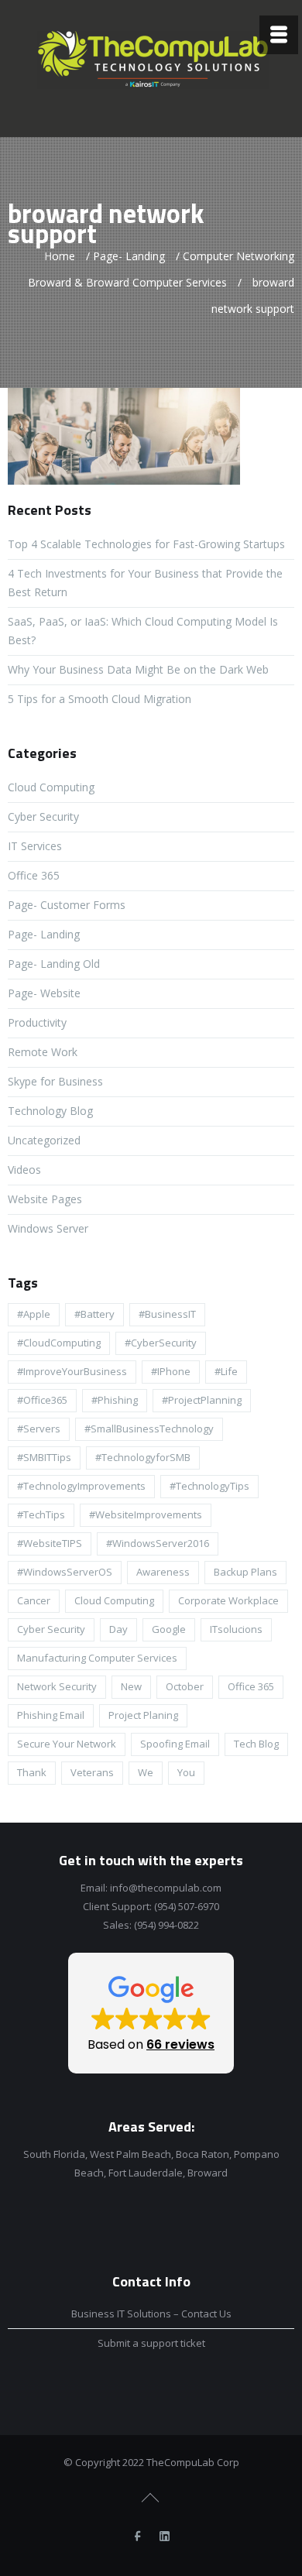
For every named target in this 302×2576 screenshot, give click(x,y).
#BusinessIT (167, 1314)
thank (32, 1772)
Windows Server (48, 1228)
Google (169, 1629)
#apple (34, 1314)
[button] (151, 2013)
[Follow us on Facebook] (138, 2537)
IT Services (35, 846)
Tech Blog (256, 1744)
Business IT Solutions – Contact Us (151, 2314)
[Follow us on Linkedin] (165, 2537)
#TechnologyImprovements (81, 1486)
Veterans (92, 1772)
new (131, 1686)
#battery (94, 1314)
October (185, 1686)
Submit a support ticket (151, 2343)
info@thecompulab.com (166, 1888)
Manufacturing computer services (97, 1658)
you (186, 1772)
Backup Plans (245, 1572)
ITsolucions (236, 1629)
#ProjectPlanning (202, 1400)
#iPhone (171, 1371)
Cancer (34, 1600)
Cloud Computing (51, 787)
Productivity (37, 1022)
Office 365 (34, 875)
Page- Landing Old (54, 964)
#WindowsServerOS (65, 1572)
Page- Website (44, 993)
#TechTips (41, 1514)
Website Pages (45, 1199)
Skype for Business (55, 1081)
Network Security (57, 1686)
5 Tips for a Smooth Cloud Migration (100, 699)
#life (226, 1371)
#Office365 (42, 1400)
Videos (24, 1170)
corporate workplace (228, 1600)
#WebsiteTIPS (50, 1543)
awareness (163, 1572)
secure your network (67, 1744)
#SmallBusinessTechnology (149, 1429)
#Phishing (115, 1400)
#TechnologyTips (209, 1486)
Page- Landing (129, 256)
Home (60, 256)
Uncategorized (44, 1140)
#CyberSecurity (161, 1343)
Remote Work (43, 1052)
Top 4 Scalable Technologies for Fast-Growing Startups (146, 544)
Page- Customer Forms (67, 905)
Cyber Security (43, 816)
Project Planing (143, 1715)
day (118, 1629)
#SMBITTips (44, 1457)
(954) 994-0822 (166, 1925)
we (146, 1772)
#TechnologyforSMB (143, 1457)
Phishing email (51, 1715)
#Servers (39, 1429)
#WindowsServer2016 (158, 1543)
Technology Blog (50, 1111)
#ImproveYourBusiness (72, 1371)
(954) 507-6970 (187, 1906)
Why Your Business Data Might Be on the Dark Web (138, 669)
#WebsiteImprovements (146, 1514)
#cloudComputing (59, 1343)
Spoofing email (175, 1744)
